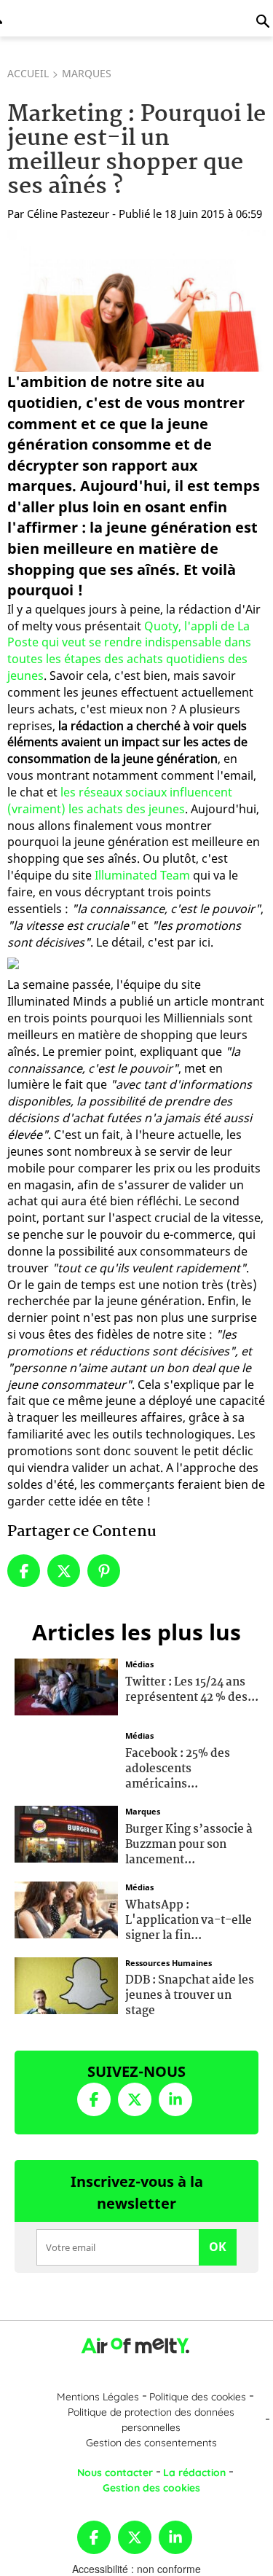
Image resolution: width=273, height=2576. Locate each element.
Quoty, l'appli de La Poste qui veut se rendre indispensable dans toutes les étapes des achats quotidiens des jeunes (129, 651)
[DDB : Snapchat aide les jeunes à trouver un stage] (66, 1984)
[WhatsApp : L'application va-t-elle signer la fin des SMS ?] (66, 1908)
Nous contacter (115, 2473)
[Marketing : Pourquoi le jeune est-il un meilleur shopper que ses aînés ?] (136, 301)
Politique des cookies (198, 2397)
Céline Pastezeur (68, 214)
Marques (87, 73)
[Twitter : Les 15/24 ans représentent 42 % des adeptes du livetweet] (66, 1686)
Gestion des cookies (151, 2488)
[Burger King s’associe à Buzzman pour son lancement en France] (66, 1833)
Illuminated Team (142, 875)
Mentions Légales (98, 2397)
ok (218, 2247)
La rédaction (194, 2473)
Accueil (28, 73)
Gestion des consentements (151, 2443)
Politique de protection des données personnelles (151, 2420)
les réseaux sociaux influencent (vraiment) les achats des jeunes (120, 800)
